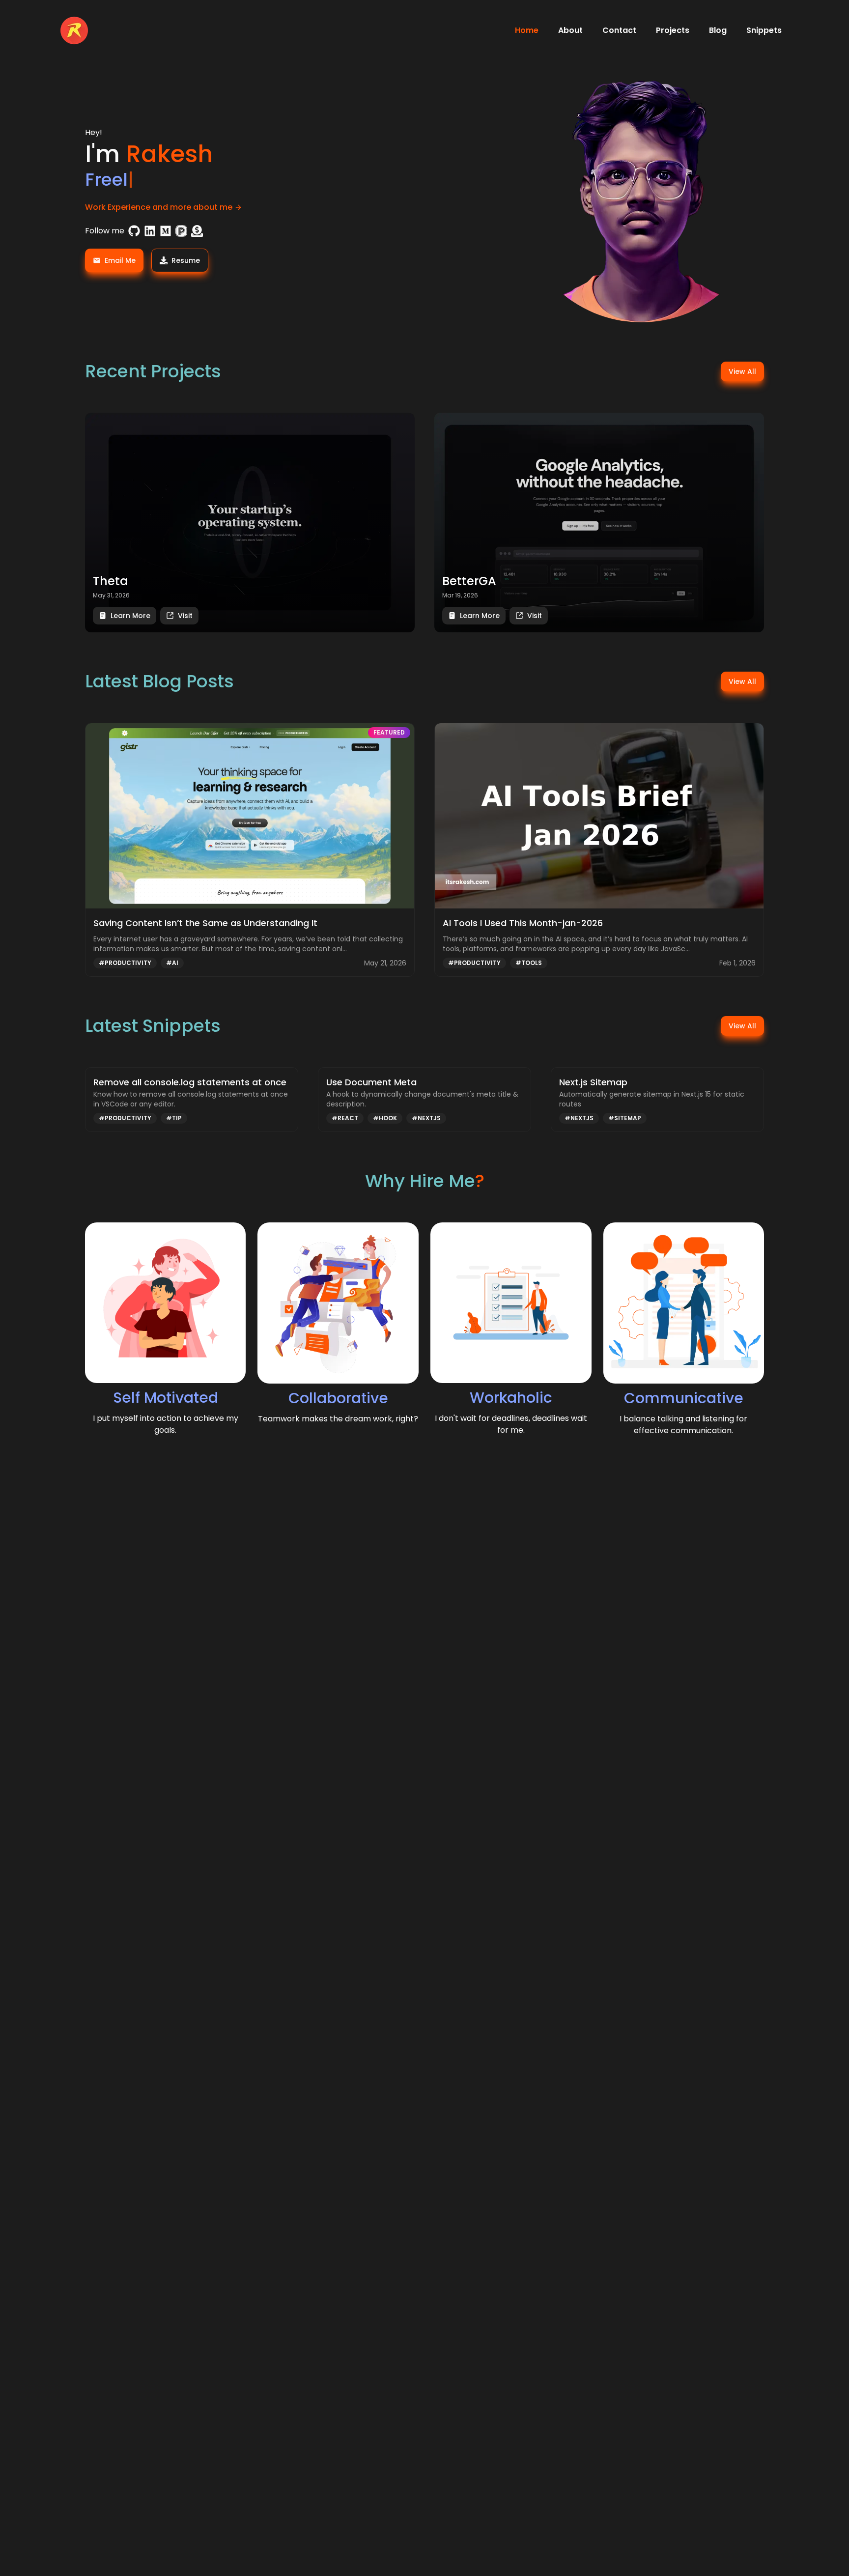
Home (527, 30)
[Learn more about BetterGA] (599, 523)
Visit (185, 616)
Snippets (764, 30)
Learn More (130, 616)
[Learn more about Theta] (250, 523)
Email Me (120, 260)
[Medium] (166, 231)
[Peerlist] (181, 231)
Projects (673, 30)
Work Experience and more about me (159, 207)
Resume (186, 260)
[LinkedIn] (150, 231)
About (570, 30)
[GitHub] (134, 231)
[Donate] (197, 231)
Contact (619, 30)
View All (742, 371)
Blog (718, 30)
